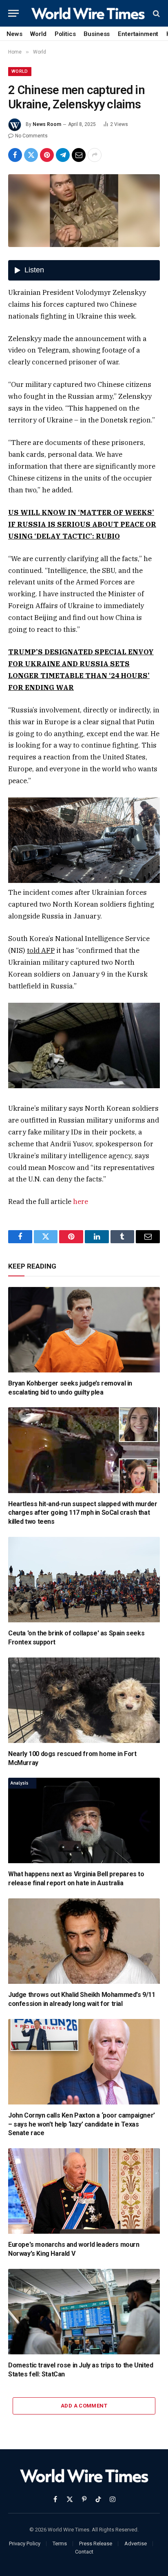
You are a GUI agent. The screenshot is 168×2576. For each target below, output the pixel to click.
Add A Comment (84, 2406)
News (14, 34)
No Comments (31, 136)
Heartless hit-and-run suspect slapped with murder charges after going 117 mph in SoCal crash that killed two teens (83, 1513)
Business (97, 34)
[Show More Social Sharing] (95, 155)
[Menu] (13, 13)
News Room (47, 124)
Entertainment (138, 34)
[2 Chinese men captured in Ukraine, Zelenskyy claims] (84, 211)
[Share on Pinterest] (47, 155)
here (81, 1202)
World (38, 34)
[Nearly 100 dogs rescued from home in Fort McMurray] (84, 1700)
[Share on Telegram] (63, 155)
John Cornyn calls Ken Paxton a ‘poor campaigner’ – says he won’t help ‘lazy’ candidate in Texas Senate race (82, 2124)
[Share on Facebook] (15, 155)
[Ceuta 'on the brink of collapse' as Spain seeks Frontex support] (84, 1580)
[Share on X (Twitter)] (31, 155)
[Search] (156, 13)
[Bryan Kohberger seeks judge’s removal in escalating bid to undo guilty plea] (84, 1330)
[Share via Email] (79, 155)
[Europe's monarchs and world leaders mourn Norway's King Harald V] (84, 2191)
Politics (65, 34)
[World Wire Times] (88, 13)
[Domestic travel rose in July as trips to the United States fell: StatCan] (84, 2312)
